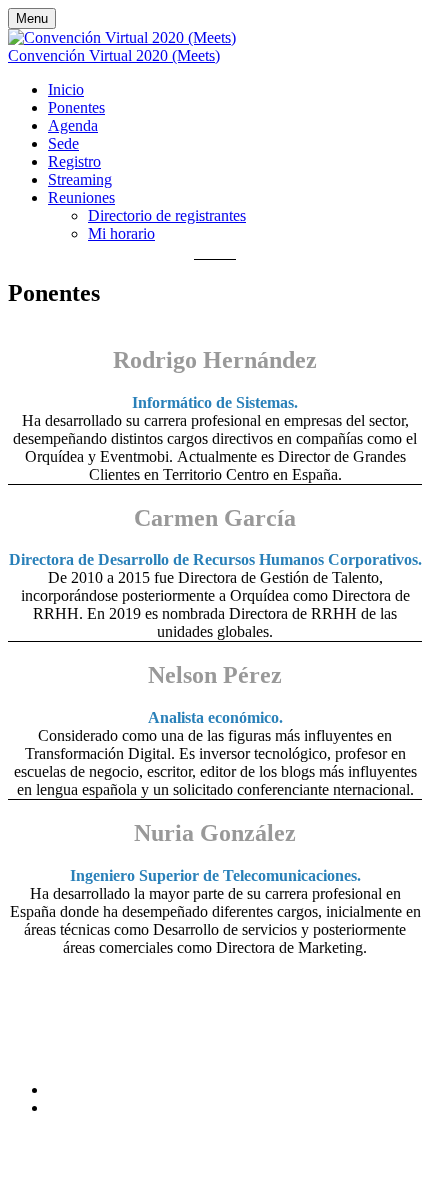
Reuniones (81, 197)
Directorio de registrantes (167, 215)
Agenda (73, 125)
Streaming (80, 179)
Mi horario (121, 233)
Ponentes (76, 107)
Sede (63, 143)
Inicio (66, 89)
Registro (74, 161)
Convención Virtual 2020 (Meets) (114, 55)
